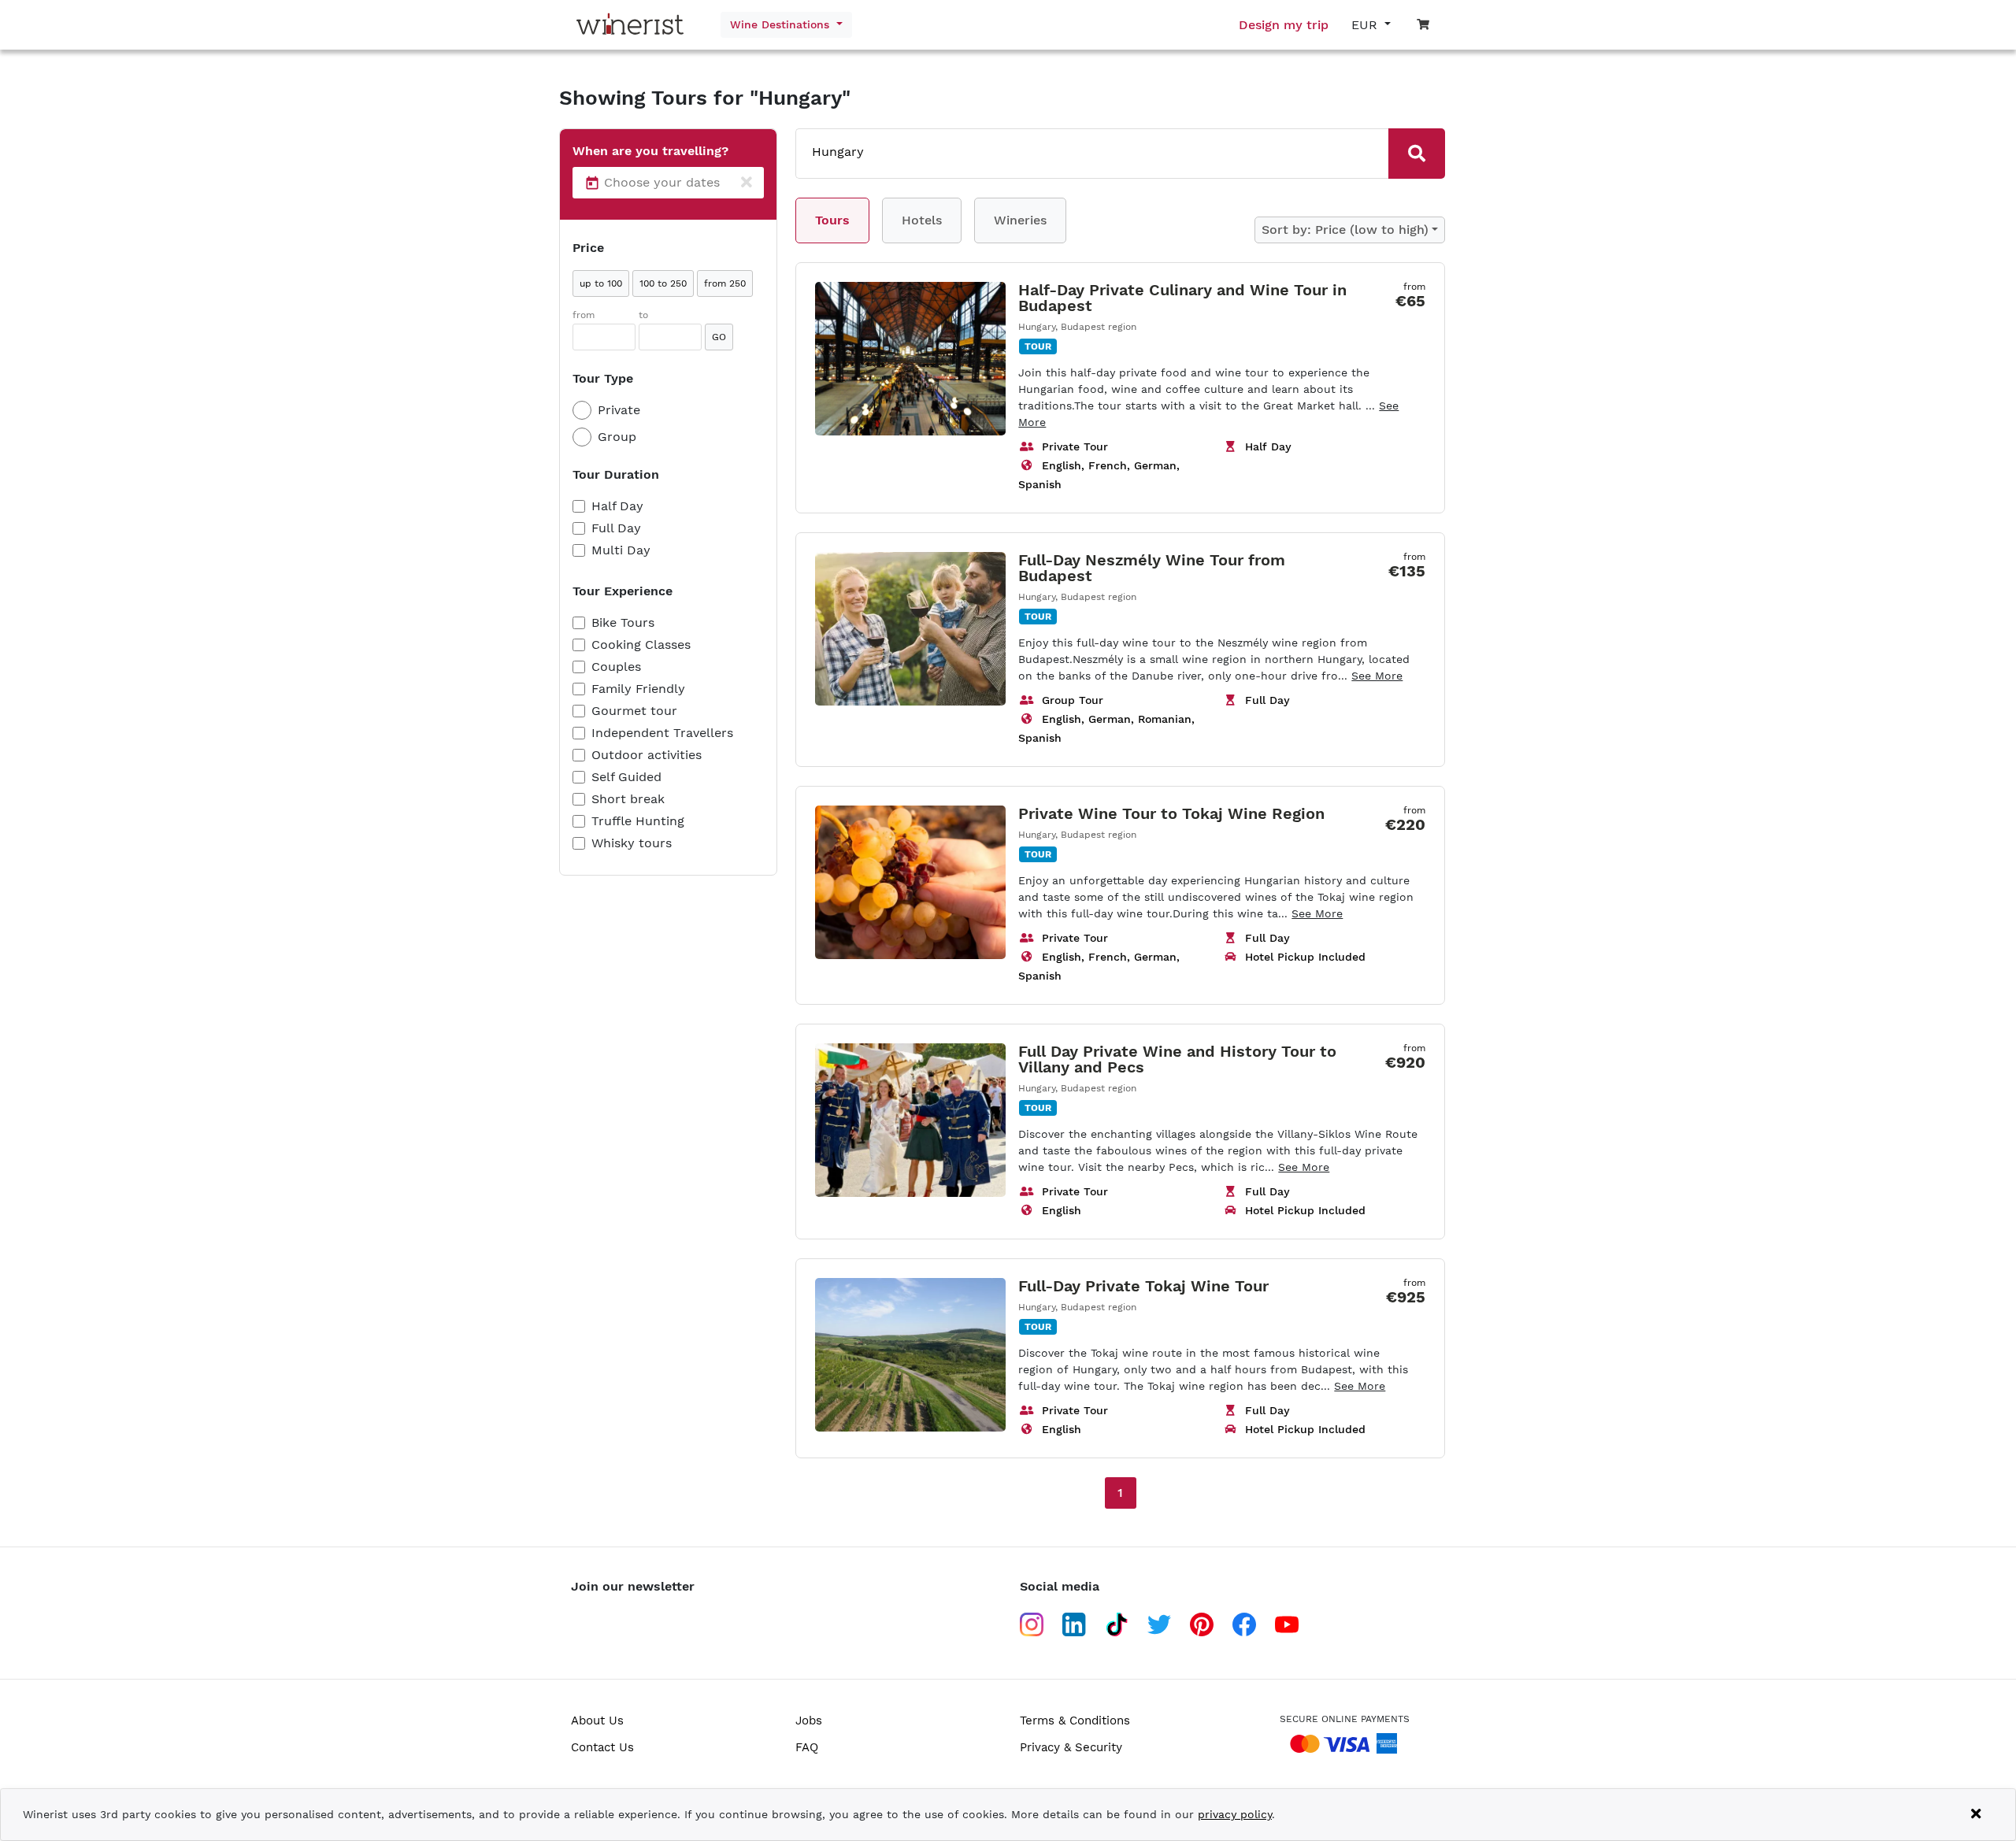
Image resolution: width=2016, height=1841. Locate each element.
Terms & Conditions (1075, 1721)
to (643, 315)
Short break (628, 799)
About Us (597, 1721)
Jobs (809, 1721)
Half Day (617, 506)
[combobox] (1071, 152)
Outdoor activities (647, 755)
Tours (832, 220)
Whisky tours (632, 843)
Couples (616, 667)
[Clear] (747, 183)
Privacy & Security (1071, 1747)
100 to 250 (663, 283)
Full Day (616, 528)
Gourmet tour (634, 711)
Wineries (1020, 220)
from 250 (725, 283)
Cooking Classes (641, 645)
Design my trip (1284, 25)
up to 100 (601, 283)
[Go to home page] (634, 25)
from (584, 315)
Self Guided (626, 777)
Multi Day (621, 550)
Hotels (922, 220)
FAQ (807, 1747)
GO (719, 337)
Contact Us (602, 1747)
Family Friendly (638, 689)
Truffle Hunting (638, 821)
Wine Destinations (782, 24)
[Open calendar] (592, 183)
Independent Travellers (662, 733)
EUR (1366, 25)
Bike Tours (623, 622)
